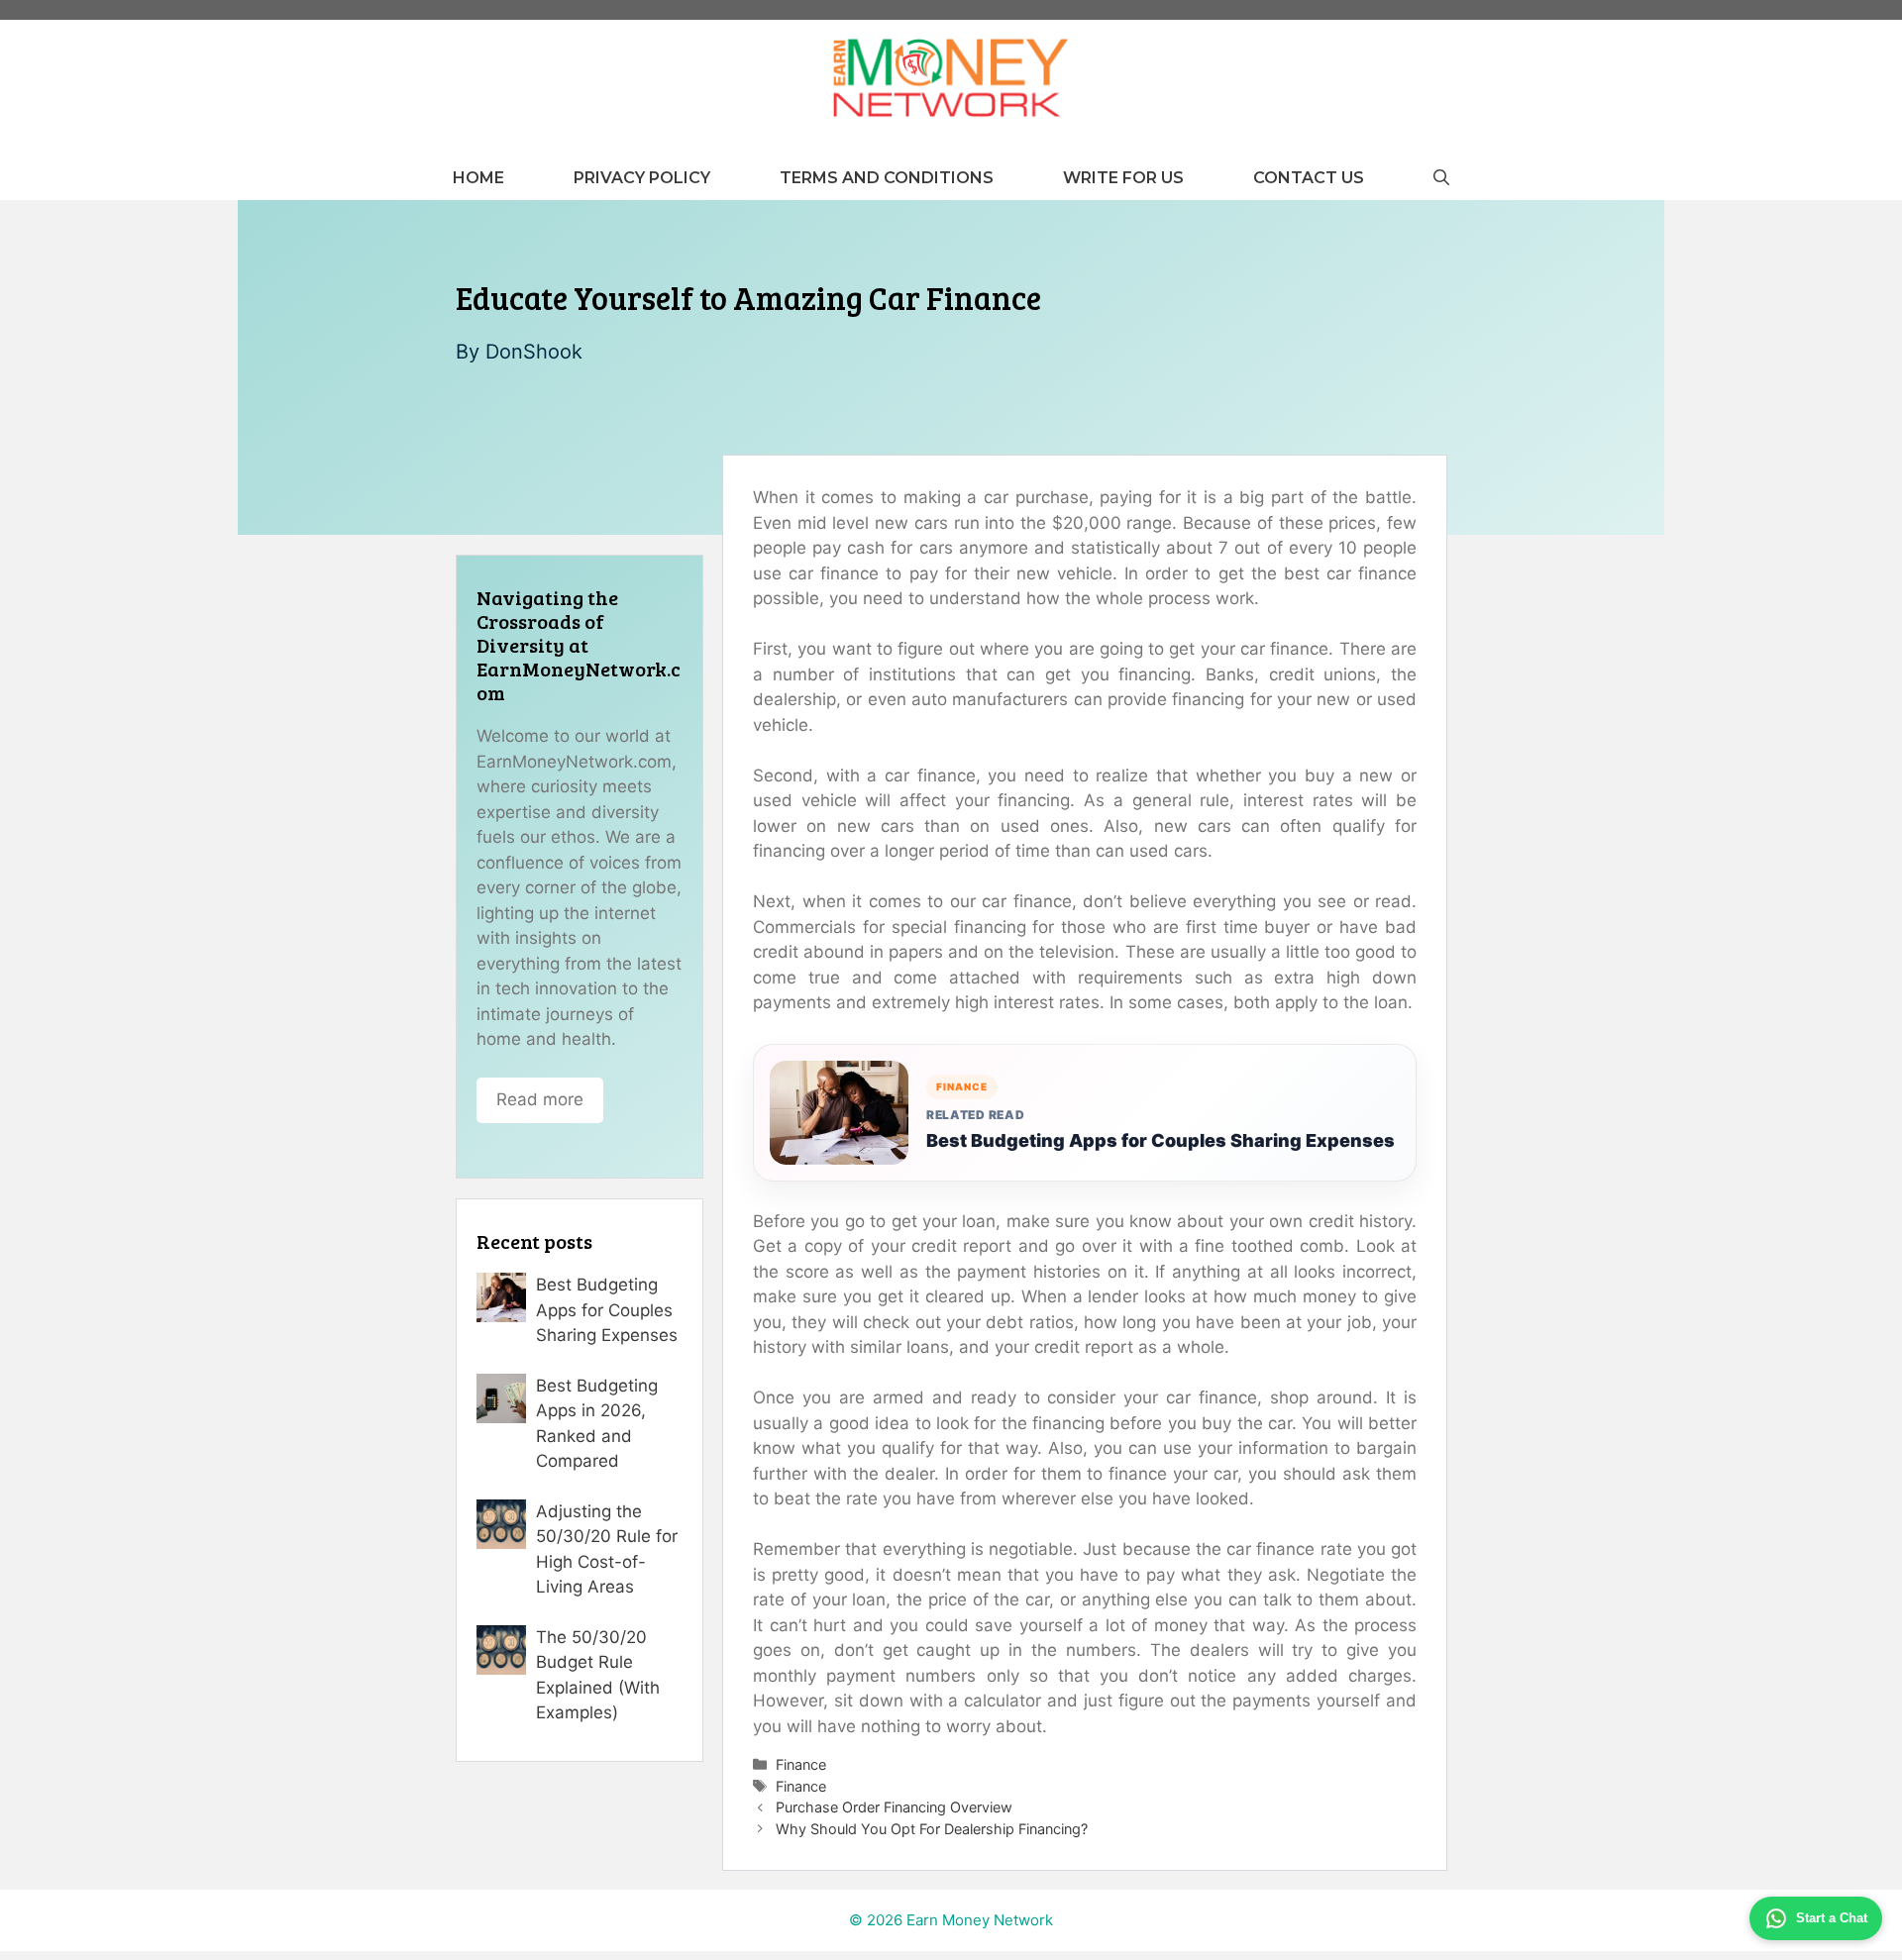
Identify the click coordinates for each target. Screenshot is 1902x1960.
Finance (801, 1764)
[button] (1441, 178)
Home (478, 178)
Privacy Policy (642, 178)
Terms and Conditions (887, 178)
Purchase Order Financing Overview (894, 1807)
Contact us (1309, 178)
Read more (540, 1099)
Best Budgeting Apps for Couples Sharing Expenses (1161, 1140)
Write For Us (1123, 178)
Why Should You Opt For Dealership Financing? (932, 1829)
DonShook (534, 352)
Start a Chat (1832, 1918)
